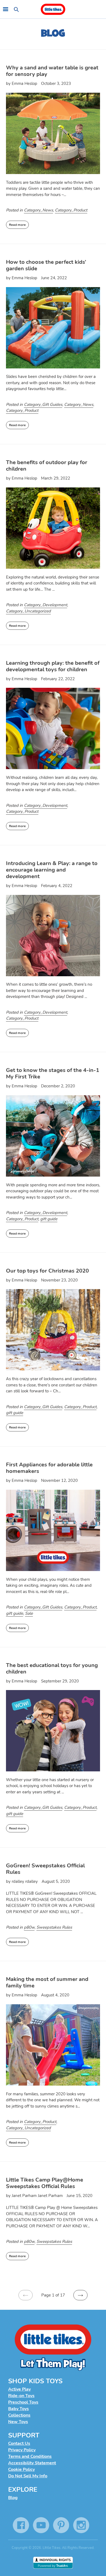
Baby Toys (18, 2409)
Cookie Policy (21, 2469)
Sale (29, 1613)
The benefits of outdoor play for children (47, 466)
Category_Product (71, 210)
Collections (19, 2415)
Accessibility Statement (32, 2463)
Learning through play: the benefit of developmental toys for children (53, 666)
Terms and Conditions (30, 2456)
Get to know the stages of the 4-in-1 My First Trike (53, 1073)
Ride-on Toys (21, 2396)
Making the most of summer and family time (47, 1982)
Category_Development (46, 605)
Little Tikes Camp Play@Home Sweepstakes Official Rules (45, 2183)
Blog (13, 2498)
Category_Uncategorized (28, 611)
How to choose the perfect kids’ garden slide (46, 265)
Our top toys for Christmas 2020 (47, 1271)
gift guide (49, 1219)
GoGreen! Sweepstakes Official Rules (45, 1869)
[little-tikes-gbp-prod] (53, 9)
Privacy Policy (22, 2450)
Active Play (19, 2389)
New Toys (18, 2422)
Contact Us (19, 2443)
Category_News (38, 210)
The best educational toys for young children (52, 1668)
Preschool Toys (23, 2402)
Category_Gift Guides (43, 404)
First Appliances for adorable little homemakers (49, 1468)
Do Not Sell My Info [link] (28, 2476)
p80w (29, 1927)
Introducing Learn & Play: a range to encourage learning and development (52, 870)
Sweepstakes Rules (54, 1927)
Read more (17, 225)
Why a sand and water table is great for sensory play (52, 71)
